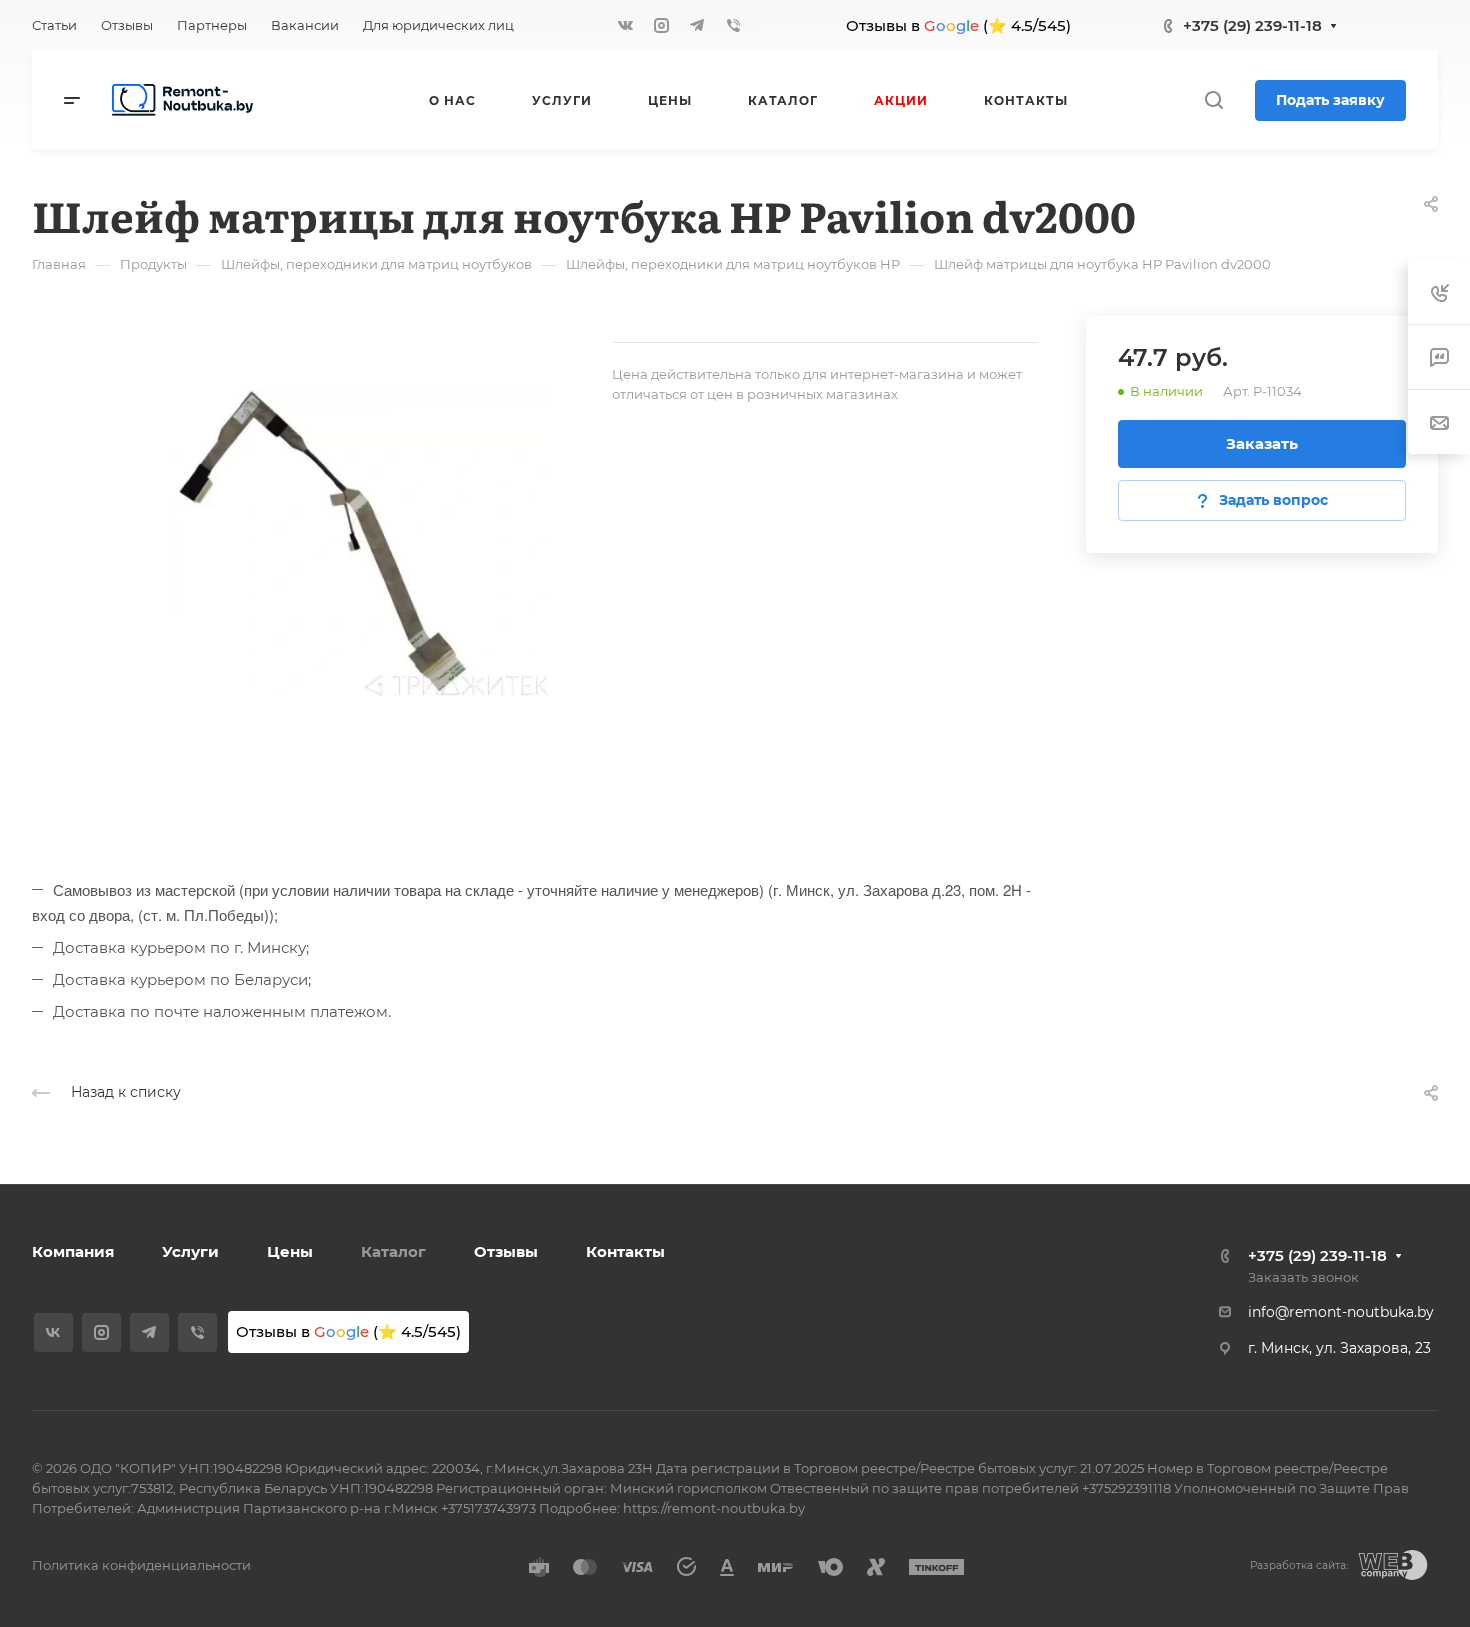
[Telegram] (697, 25)
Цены (290, 1251)
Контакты (625, 1251)
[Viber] (733, 25)
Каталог (393, 1251)
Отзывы (506, 1251)
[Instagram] (661, 25)
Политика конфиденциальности (141, 1565)
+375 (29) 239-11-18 (1252, 25)
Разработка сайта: (1299, 1565)
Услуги (190, 1251)
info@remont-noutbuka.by (1341, 1312)
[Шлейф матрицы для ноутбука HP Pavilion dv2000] (322, 543)
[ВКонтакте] (625, 25)
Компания (73, 1251)
